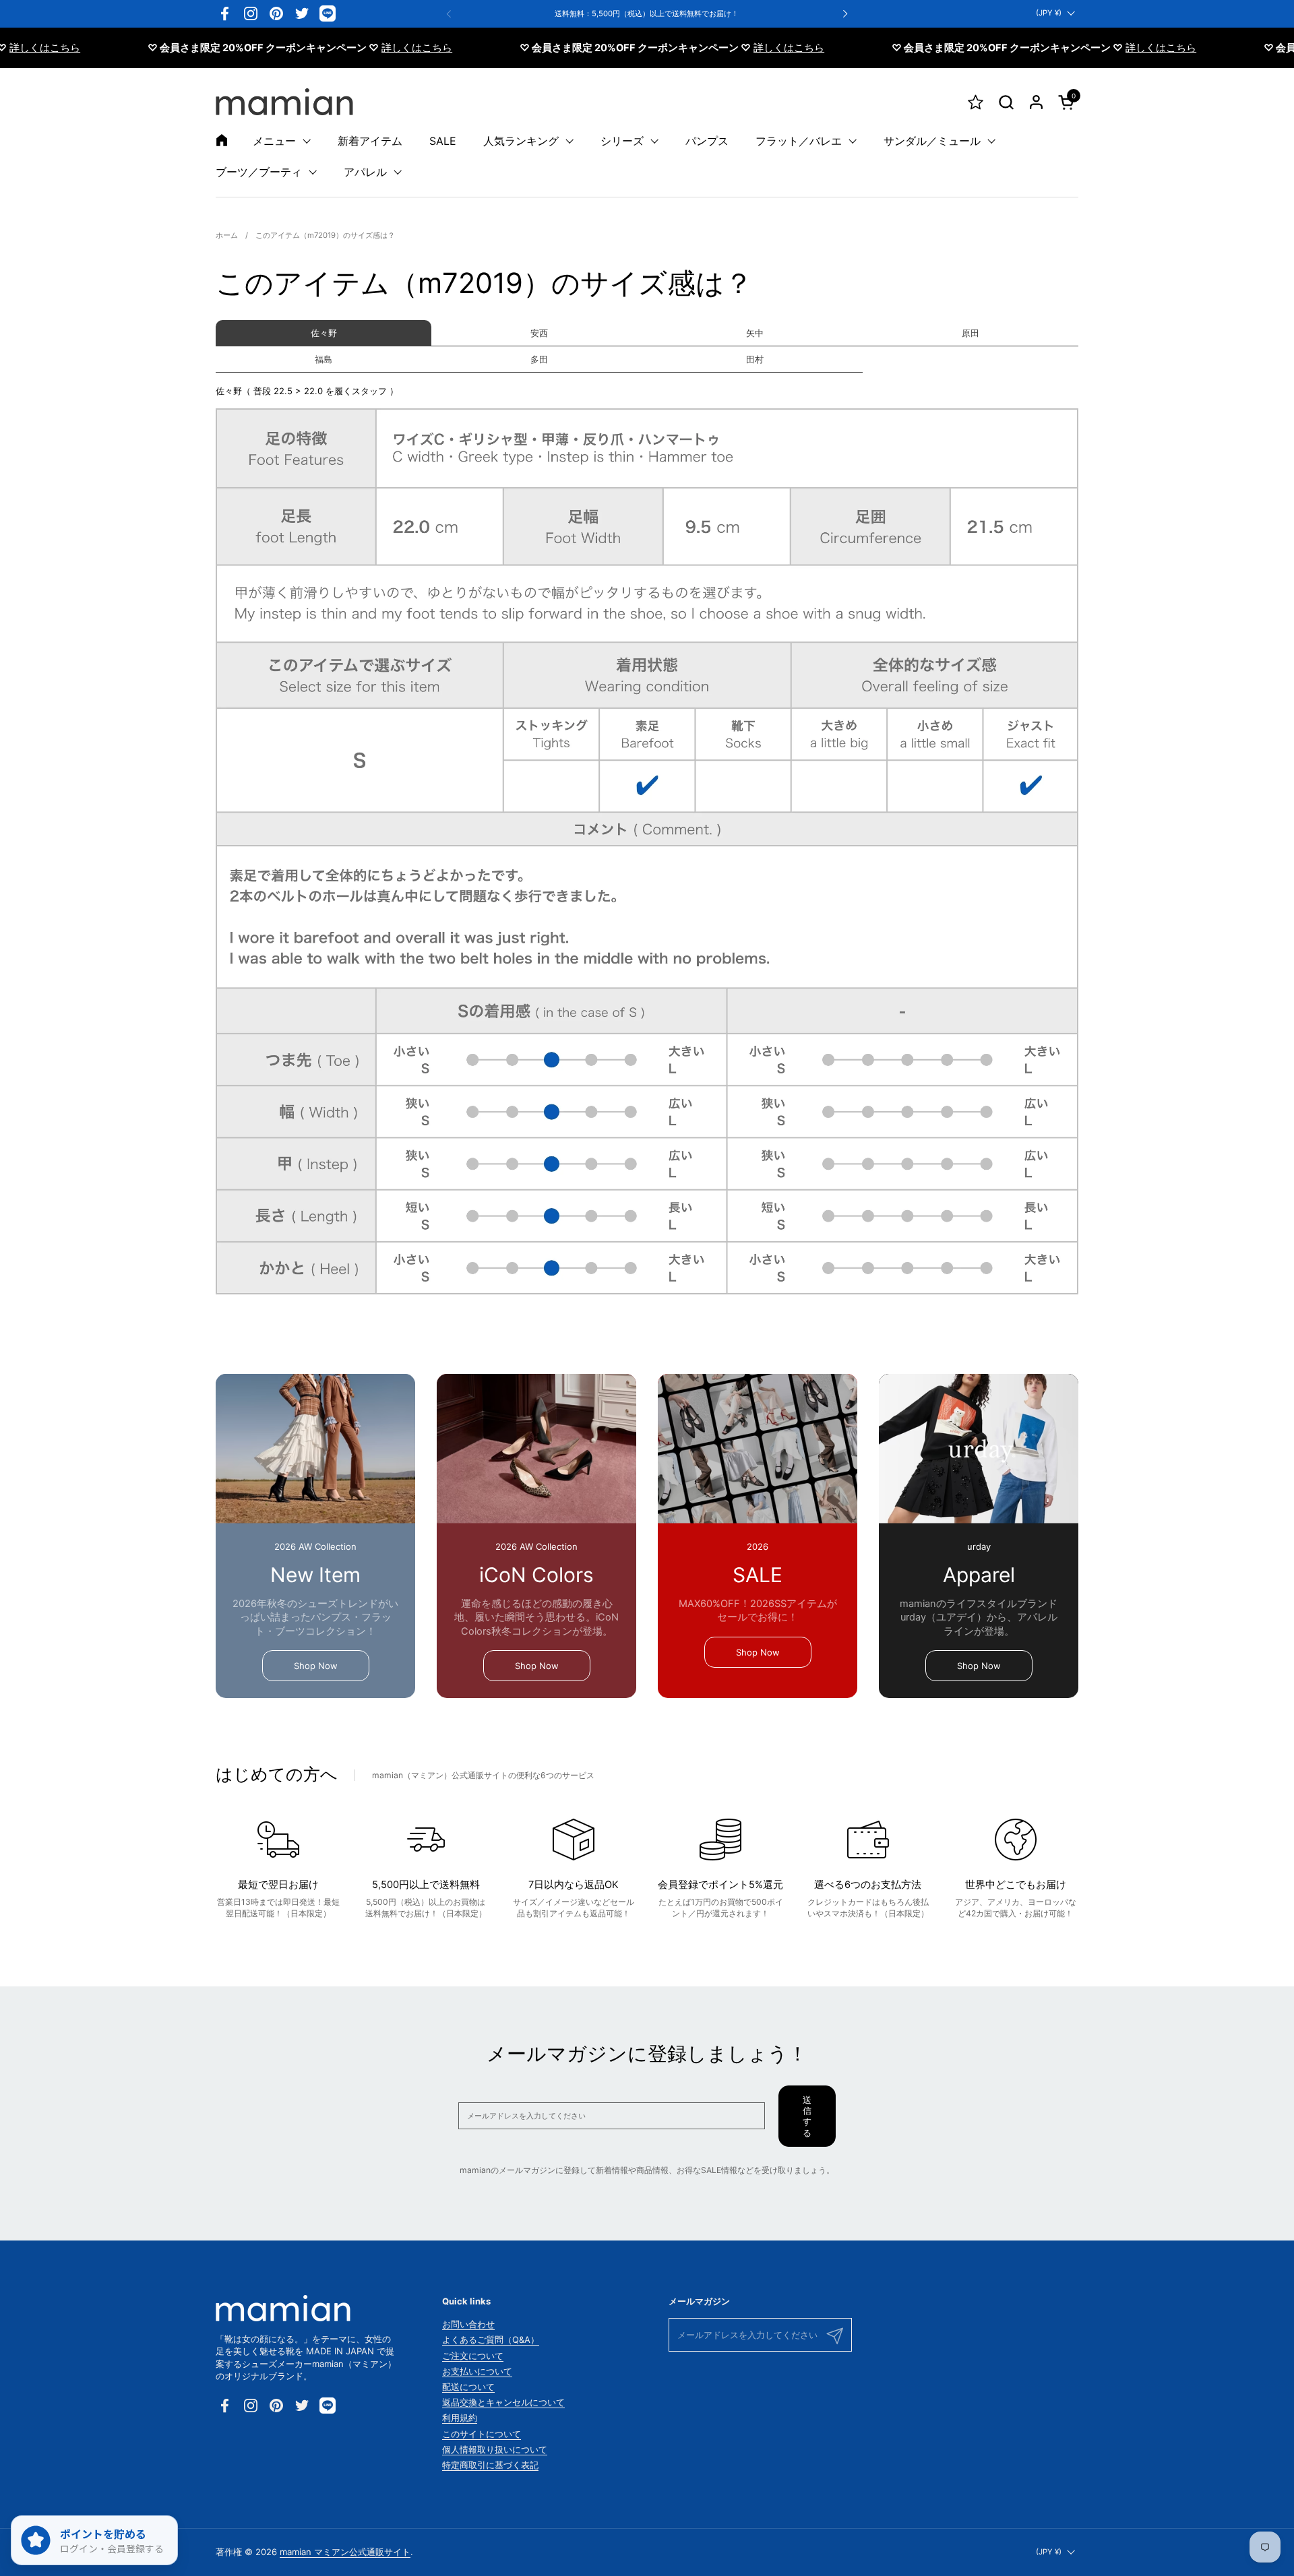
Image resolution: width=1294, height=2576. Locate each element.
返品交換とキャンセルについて (503, 2402)
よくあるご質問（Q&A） (491, 2339)
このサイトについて (482, 2434)
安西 (539, 333)
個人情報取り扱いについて (495, 2449)
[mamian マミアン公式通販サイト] (284, 102)
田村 (755, 359)
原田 (970, 333)
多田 (539, 359)
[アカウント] (1036, 102)
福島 (323, 359)
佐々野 (324, 333)
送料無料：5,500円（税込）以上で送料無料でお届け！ (647, 14)
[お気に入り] (976, 102)
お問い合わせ (468, 2324)
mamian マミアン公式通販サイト (345, 2552)
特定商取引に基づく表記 (490, 2465)
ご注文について (473, 2356)
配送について (468, 2387)
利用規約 (460, 2418)
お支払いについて (477, 2371)
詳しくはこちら (369, 48)
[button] (1006, 102)
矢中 (755, 333)
